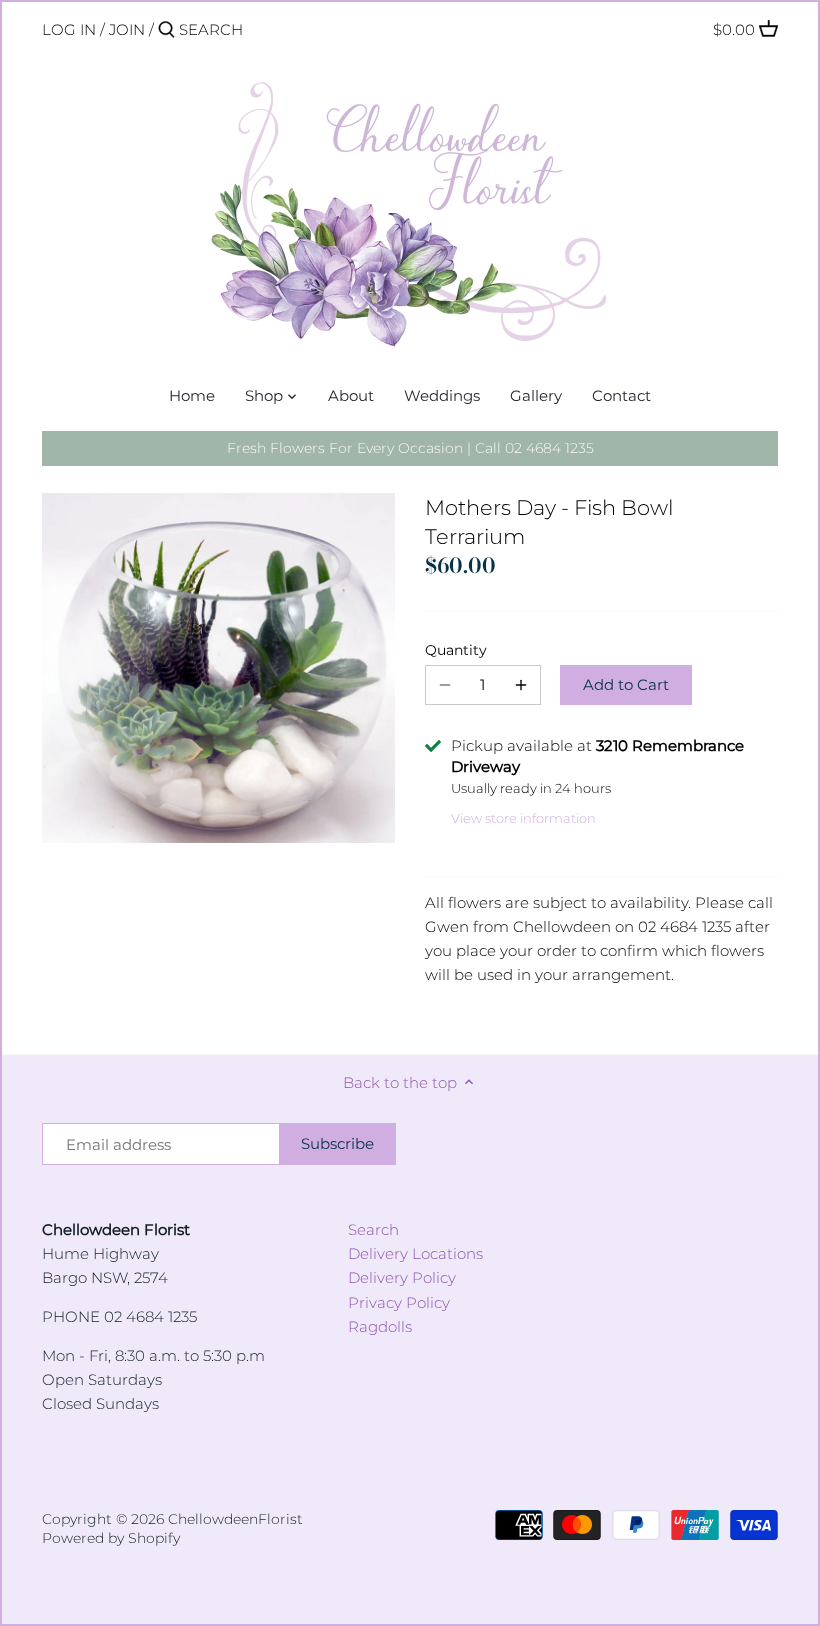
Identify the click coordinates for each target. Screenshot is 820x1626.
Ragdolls (380, 1326)
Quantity (456, 650)
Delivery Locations (415, 1253)
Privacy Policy (399, 1302)
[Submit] (166, 30)
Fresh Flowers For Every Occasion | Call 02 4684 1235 (410, 448)
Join (127, 29)
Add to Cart (626, 684)
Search (373, 1229)
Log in (69, 29)
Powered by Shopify (111, 1538)
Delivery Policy (402, 1277)
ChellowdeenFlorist (235, 1519)
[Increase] (521, 685)
